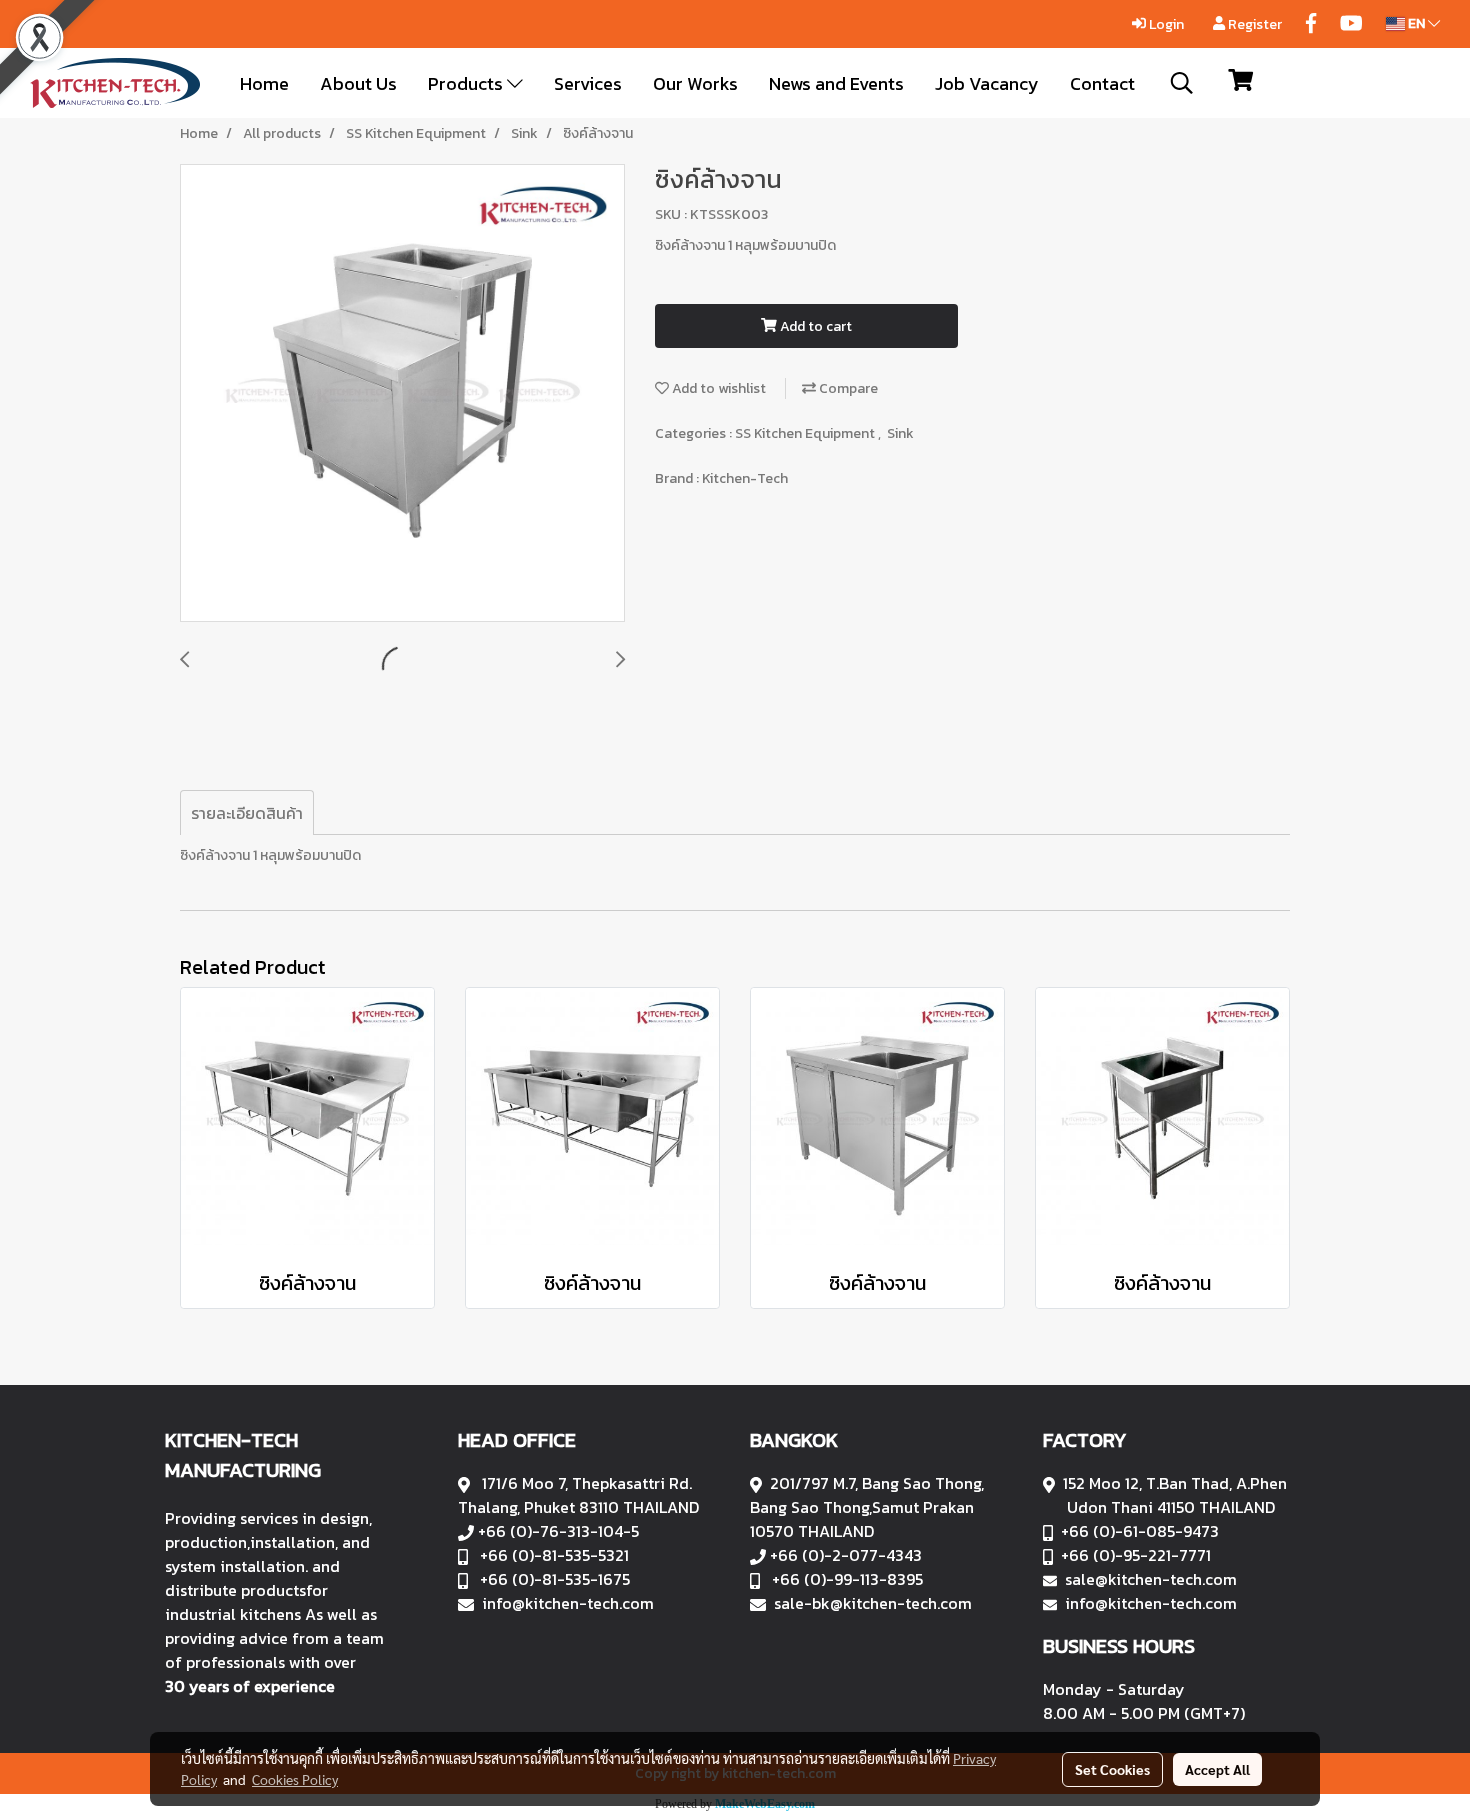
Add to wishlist (717, 388)
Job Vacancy (987, 83)
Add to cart (814, 326)
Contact (1102, 83)
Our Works (695, 83)
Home (264, 83)
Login (1165, 24)
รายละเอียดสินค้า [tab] (247, 813)
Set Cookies (1112, 1769)
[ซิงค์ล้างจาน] (402, 394)
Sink (900, 433)
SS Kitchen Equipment (806, 433)
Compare (847, 388)
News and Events (836, 83)
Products (467, 83)
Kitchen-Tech (745, 478)
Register (1253, 24)
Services (588, 83)
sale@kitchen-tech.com (1151, 1579)
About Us (358, 83)
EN (1416, 23)
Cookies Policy (295, 1779)
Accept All (1217, 1769)
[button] (1182, 83)
